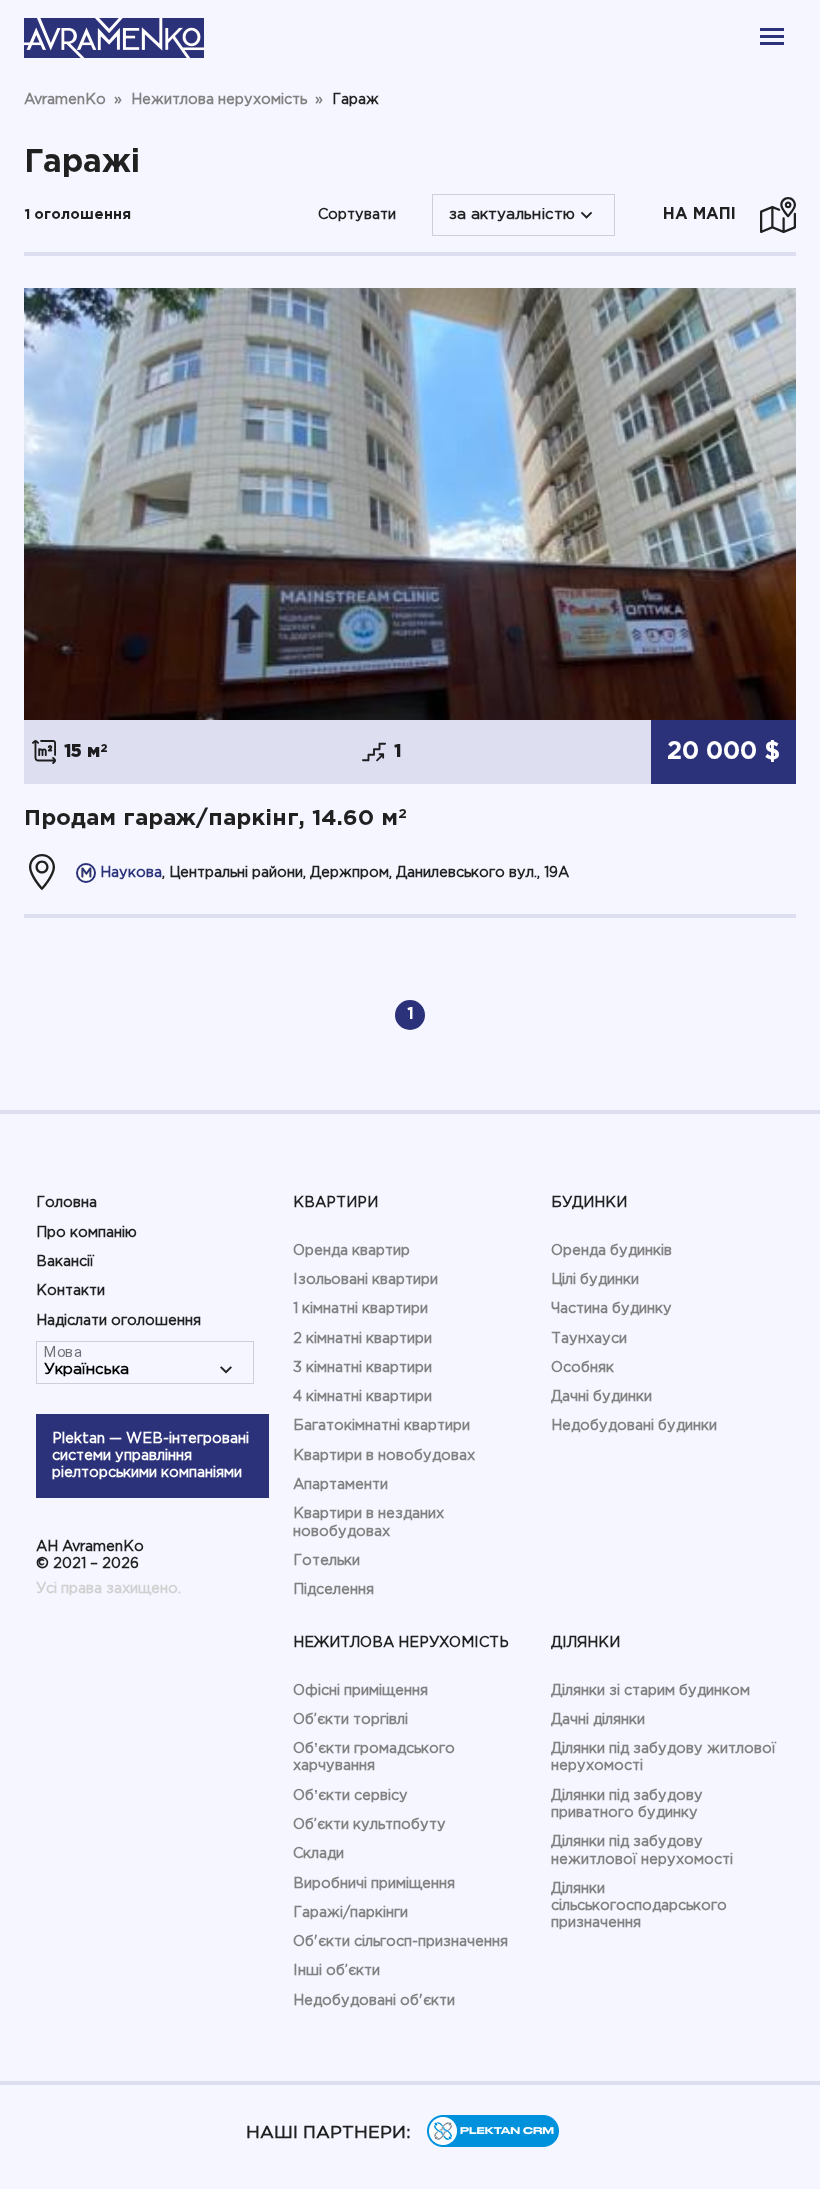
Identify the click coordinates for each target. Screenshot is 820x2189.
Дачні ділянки (598, 1719)
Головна (66, 1202)
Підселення (333, 1589)
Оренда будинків (611, 1250)
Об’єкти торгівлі (350, 1719)
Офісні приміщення (360, 1690)
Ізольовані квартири (365, 1279)
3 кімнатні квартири (362, 1367)
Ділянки (585, 1642)
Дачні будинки (601, 1396)
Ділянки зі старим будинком (650, 1690)
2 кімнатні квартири (362, 1338)
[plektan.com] (493, 2142)
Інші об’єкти (336, 1970)
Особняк (582, 1367)
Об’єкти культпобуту (369, 1824)
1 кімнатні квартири (360, 1308)
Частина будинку (611, 1308)
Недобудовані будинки (634, 1425)
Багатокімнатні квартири (381, 1425)
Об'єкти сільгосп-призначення (400, 1941)
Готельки (326, 1560)
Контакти (70, 1290)
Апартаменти (340, 1484)
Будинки (589, 1202)
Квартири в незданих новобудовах (368, 1522)
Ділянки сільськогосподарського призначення (639, 1906)
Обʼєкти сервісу (350, 1795)
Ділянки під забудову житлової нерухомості (663, 1757)
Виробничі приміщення (374, 1883)
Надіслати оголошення (118, 1320)
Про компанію (86, 1232)
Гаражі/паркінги (350, 1912)
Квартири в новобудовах (384, 1455)
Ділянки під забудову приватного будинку (627, 1804)
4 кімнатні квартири (362, 1396)
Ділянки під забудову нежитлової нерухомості (642, 1850)
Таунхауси (589, 1338)
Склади (318, 1853)
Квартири (335, 1202)
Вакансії (65, 1261)
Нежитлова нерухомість (401, 1642)
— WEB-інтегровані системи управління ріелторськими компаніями (150, 1456)
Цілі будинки (595, 1279)
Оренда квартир (351, 1250)
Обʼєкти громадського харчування (374, 1757)
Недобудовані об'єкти (374, 2000)
